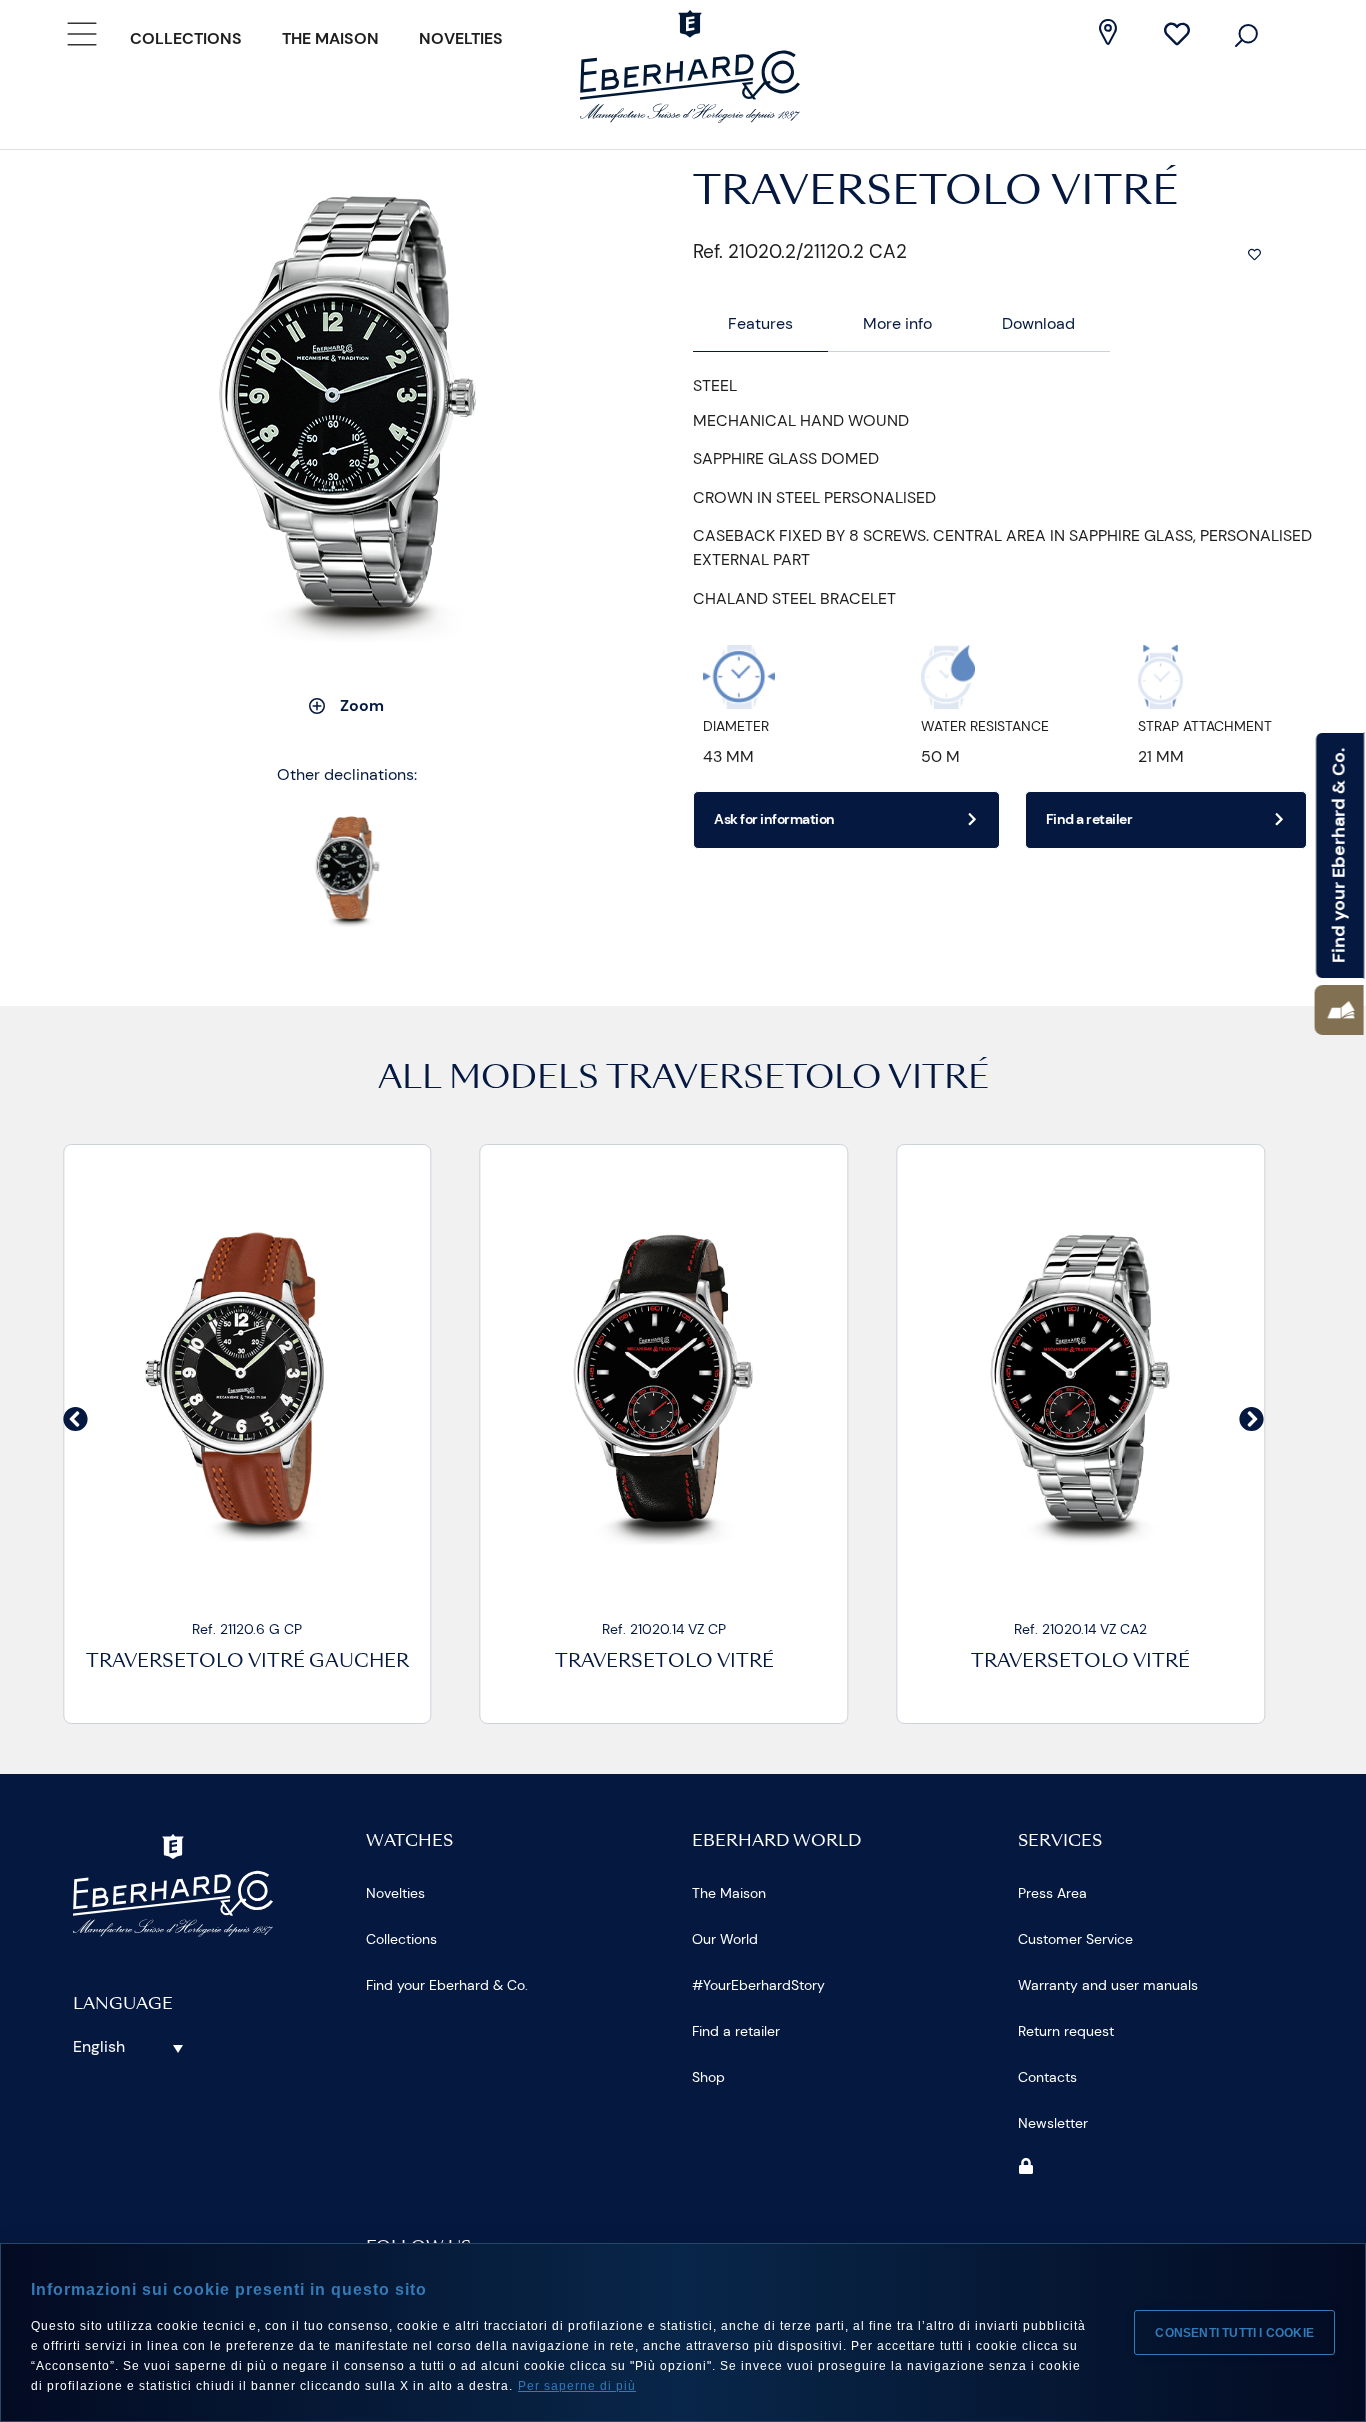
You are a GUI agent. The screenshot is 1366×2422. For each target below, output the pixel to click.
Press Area (1052, 1893)
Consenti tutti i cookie (1234, 2333)
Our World (725, 1939)
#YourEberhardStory (758, 1985)
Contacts (1047, 2077)
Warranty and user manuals (1108, 1985)
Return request (1066, 2031)
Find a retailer (736, 2031)
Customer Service (1075, 1939)
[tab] (760, 324)
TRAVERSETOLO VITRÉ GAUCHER (247, 1662)
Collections (186, 38)
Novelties (461, 38)
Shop (708, 2077)
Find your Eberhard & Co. (447, 1985)
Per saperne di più (577, 2386)
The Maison (330, 38)
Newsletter (1053, 2123)
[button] (1339, 1010)
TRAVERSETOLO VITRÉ (797, 1080)
